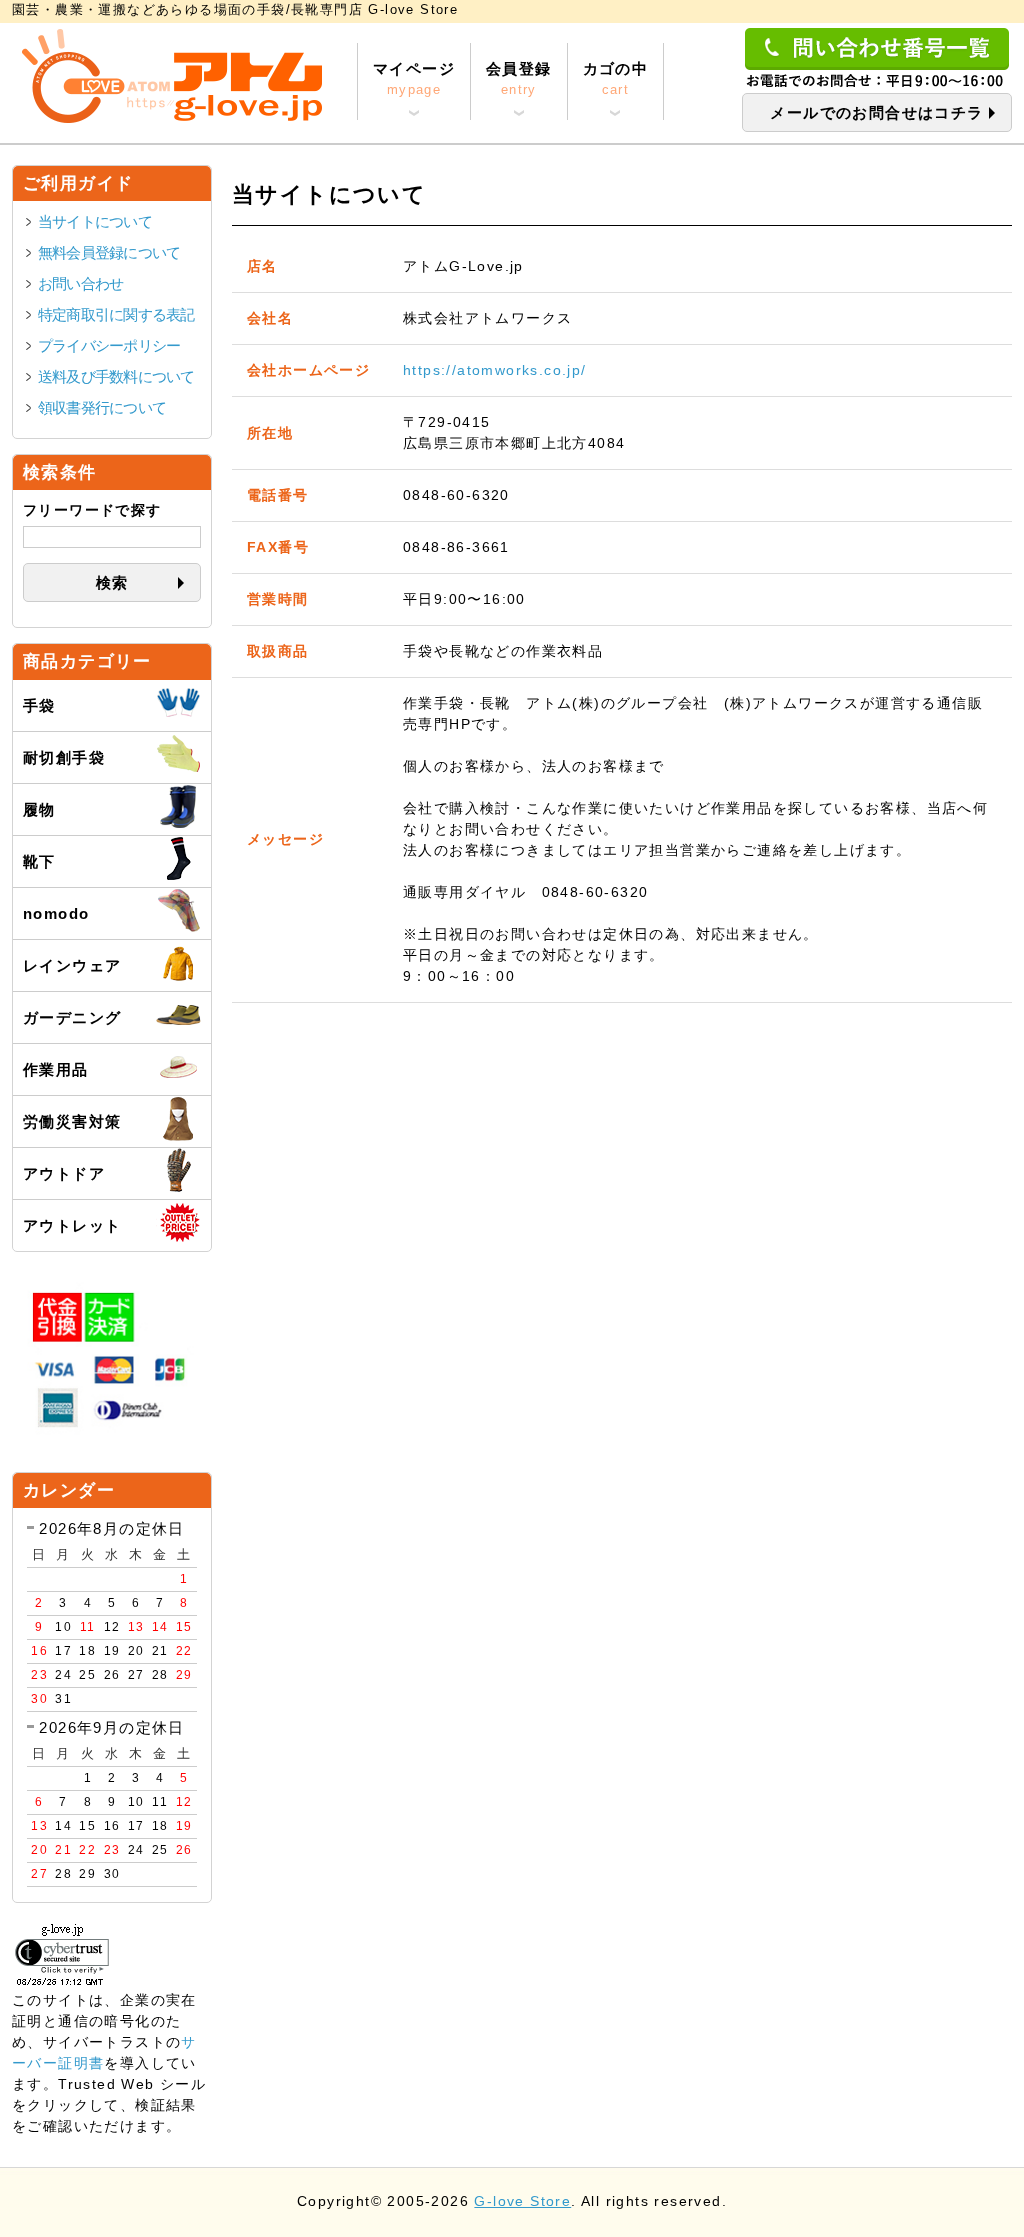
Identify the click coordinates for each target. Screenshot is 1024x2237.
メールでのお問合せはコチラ (876, 112)
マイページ (414, 78)
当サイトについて (95, 221)
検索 (112, 582)
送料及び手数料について (116, 376)
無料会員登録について (109, 252)
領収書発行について (102, 407)
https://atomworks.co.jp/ (495, 370)
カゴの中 (616, 78)
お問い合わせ (80, 283)
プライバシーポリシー (109, 345)
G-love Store (522, 2201)
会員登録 (519, 78)
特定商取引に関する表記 (116, 314)
